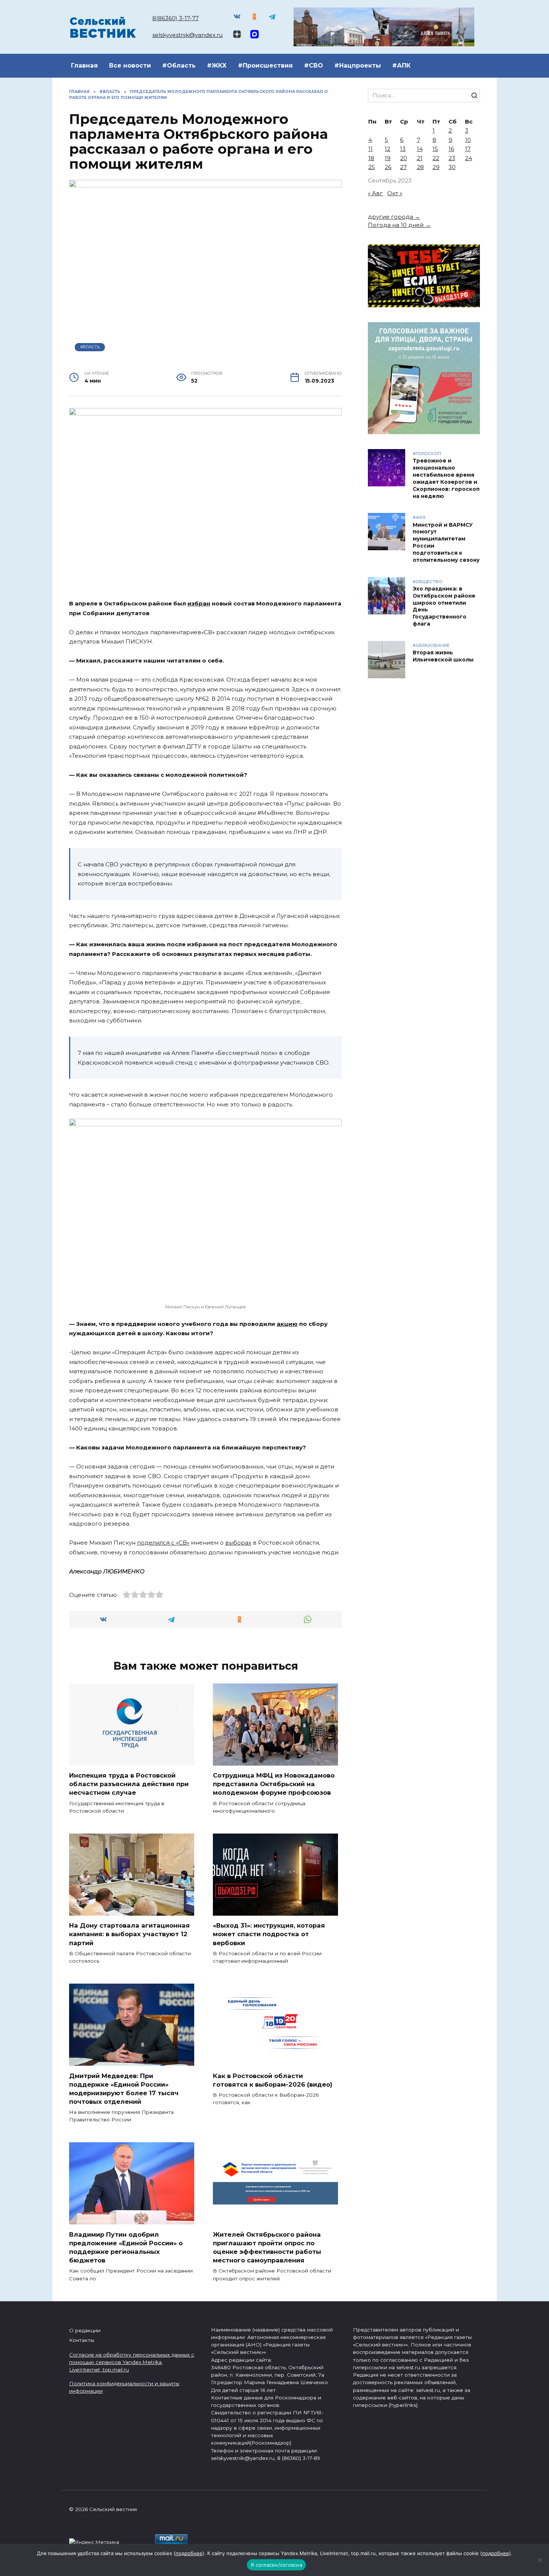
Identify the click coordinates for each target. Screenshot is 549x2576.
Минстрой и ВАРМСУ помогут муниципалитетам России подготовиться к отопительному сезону (446, 542)
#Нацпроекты (358, 66)
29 (436, 167)
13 (403, 149)
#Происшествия (265, 66)
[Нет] (540, 2560)
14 (420, 149)
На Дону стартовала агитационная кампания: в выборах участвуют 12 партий (129, 1934)
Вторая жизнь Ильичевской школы (443, 656)
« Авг (375, 193)
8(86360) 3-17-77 (176, 18)
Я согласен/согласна (276, 2565)
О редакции (85, 2330)
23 (452, 158)
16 (451, 149)
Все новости (130, 66)
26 (388, 167)
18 (371, 158)
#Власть (90, 347)
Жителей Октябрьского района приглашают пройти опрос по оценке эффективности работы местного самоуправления (267, 2247)
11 (370, 149)
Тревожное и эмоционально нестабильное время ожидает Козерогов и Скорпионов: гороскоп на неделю (446, 479)
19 (388, 158)
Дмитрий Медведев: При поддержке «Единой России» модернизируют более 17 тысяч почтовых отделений (124, 2088)
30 (452, 167)
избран (199, 603)
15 (435, 149)
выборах (238, 1543)
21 (420, 158)
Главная (84, 66)
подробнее (189, 2553)
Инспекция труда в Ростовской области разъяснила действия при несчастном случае (129, 1784)
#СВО (314, 66)
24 (469, 158)
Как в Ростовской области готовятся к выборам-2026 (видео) (273, 2080)
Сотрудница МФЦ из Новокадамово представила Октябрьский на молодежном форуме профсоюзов (274, 1784)
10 (468, 140)
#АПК (401, 66)
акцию (287, 1324)
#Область (179, 66)
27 (403, 167)
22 (436, 158)
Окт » (395, 193)
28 (420, 167)
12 (387, 149)
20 (404, 158)
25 (372, 167)
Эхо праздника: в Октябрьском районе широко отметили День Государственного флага (444, 606)
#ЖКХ (217, 66)
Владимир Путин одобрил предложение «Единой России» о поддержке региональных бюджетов (126, 2247)
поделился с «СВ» (163, 1543)
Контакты (82, 2340)
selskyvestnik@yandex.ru (187, 35)
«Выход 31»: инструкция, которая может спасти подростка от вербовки (269, 1934)
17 (468, 149)
